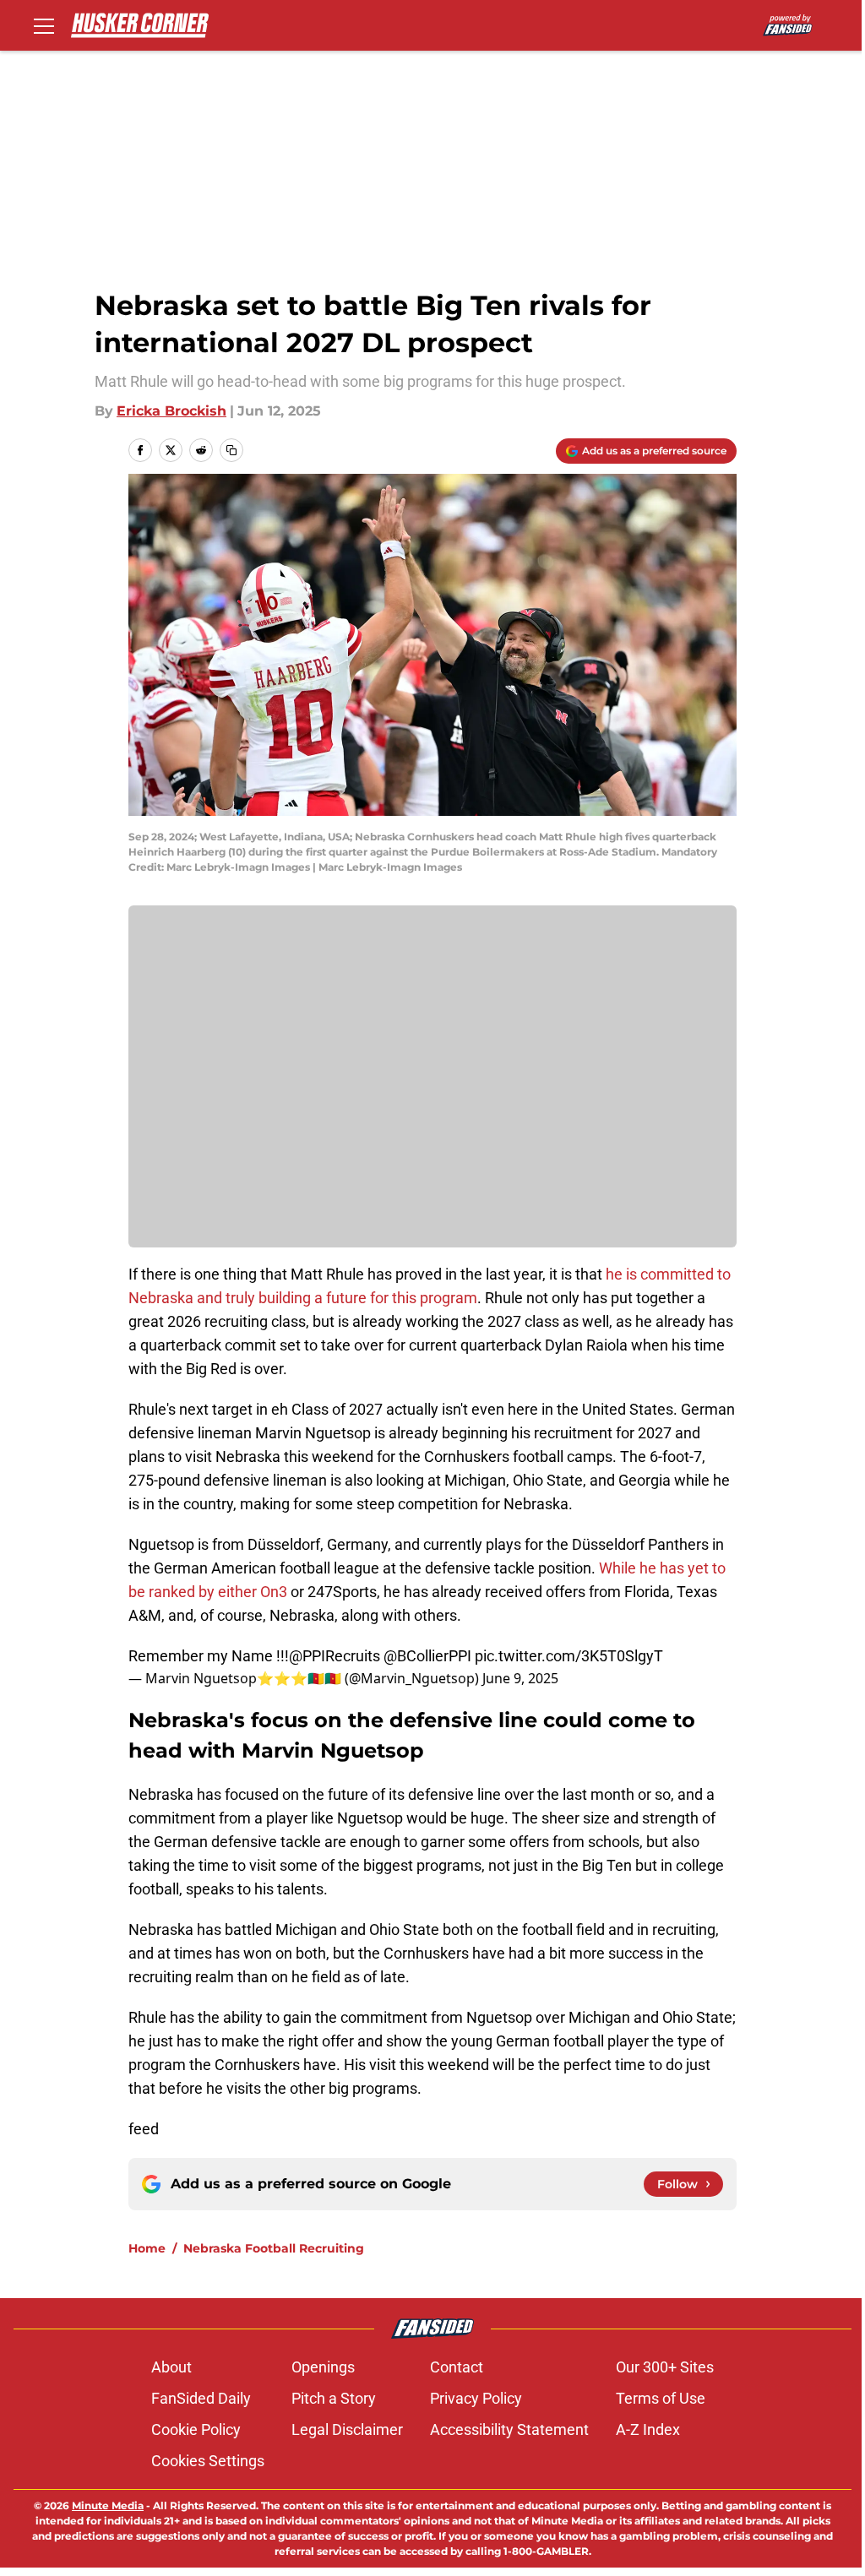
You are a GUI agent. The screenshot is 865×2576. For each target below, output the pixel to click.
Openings (323, 2367)
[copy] (231, 450)
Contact (457, 2367)
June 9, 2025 (520, 1678)
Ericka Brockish (171, 411)
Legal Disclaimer (347, 2429)
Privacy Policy (476, 2398)
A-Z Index (648, 2429)
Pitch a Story (334, 2398)
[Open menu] (44, 25)
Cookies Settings (208, 2461)
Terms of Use (661, 2398)
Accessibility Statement (509, 2429)
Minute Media (108, 2505)
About (171, 2367)
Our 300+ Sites (665, 2367)
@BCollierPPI (427, 1656)
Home (147, 2248)
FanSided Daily (201, 2398)
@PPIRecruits (335, 1656)
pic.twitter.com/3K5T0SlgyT (569, 1656)
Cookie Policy (196, 2429)
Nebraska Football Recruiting (274, 2248)
